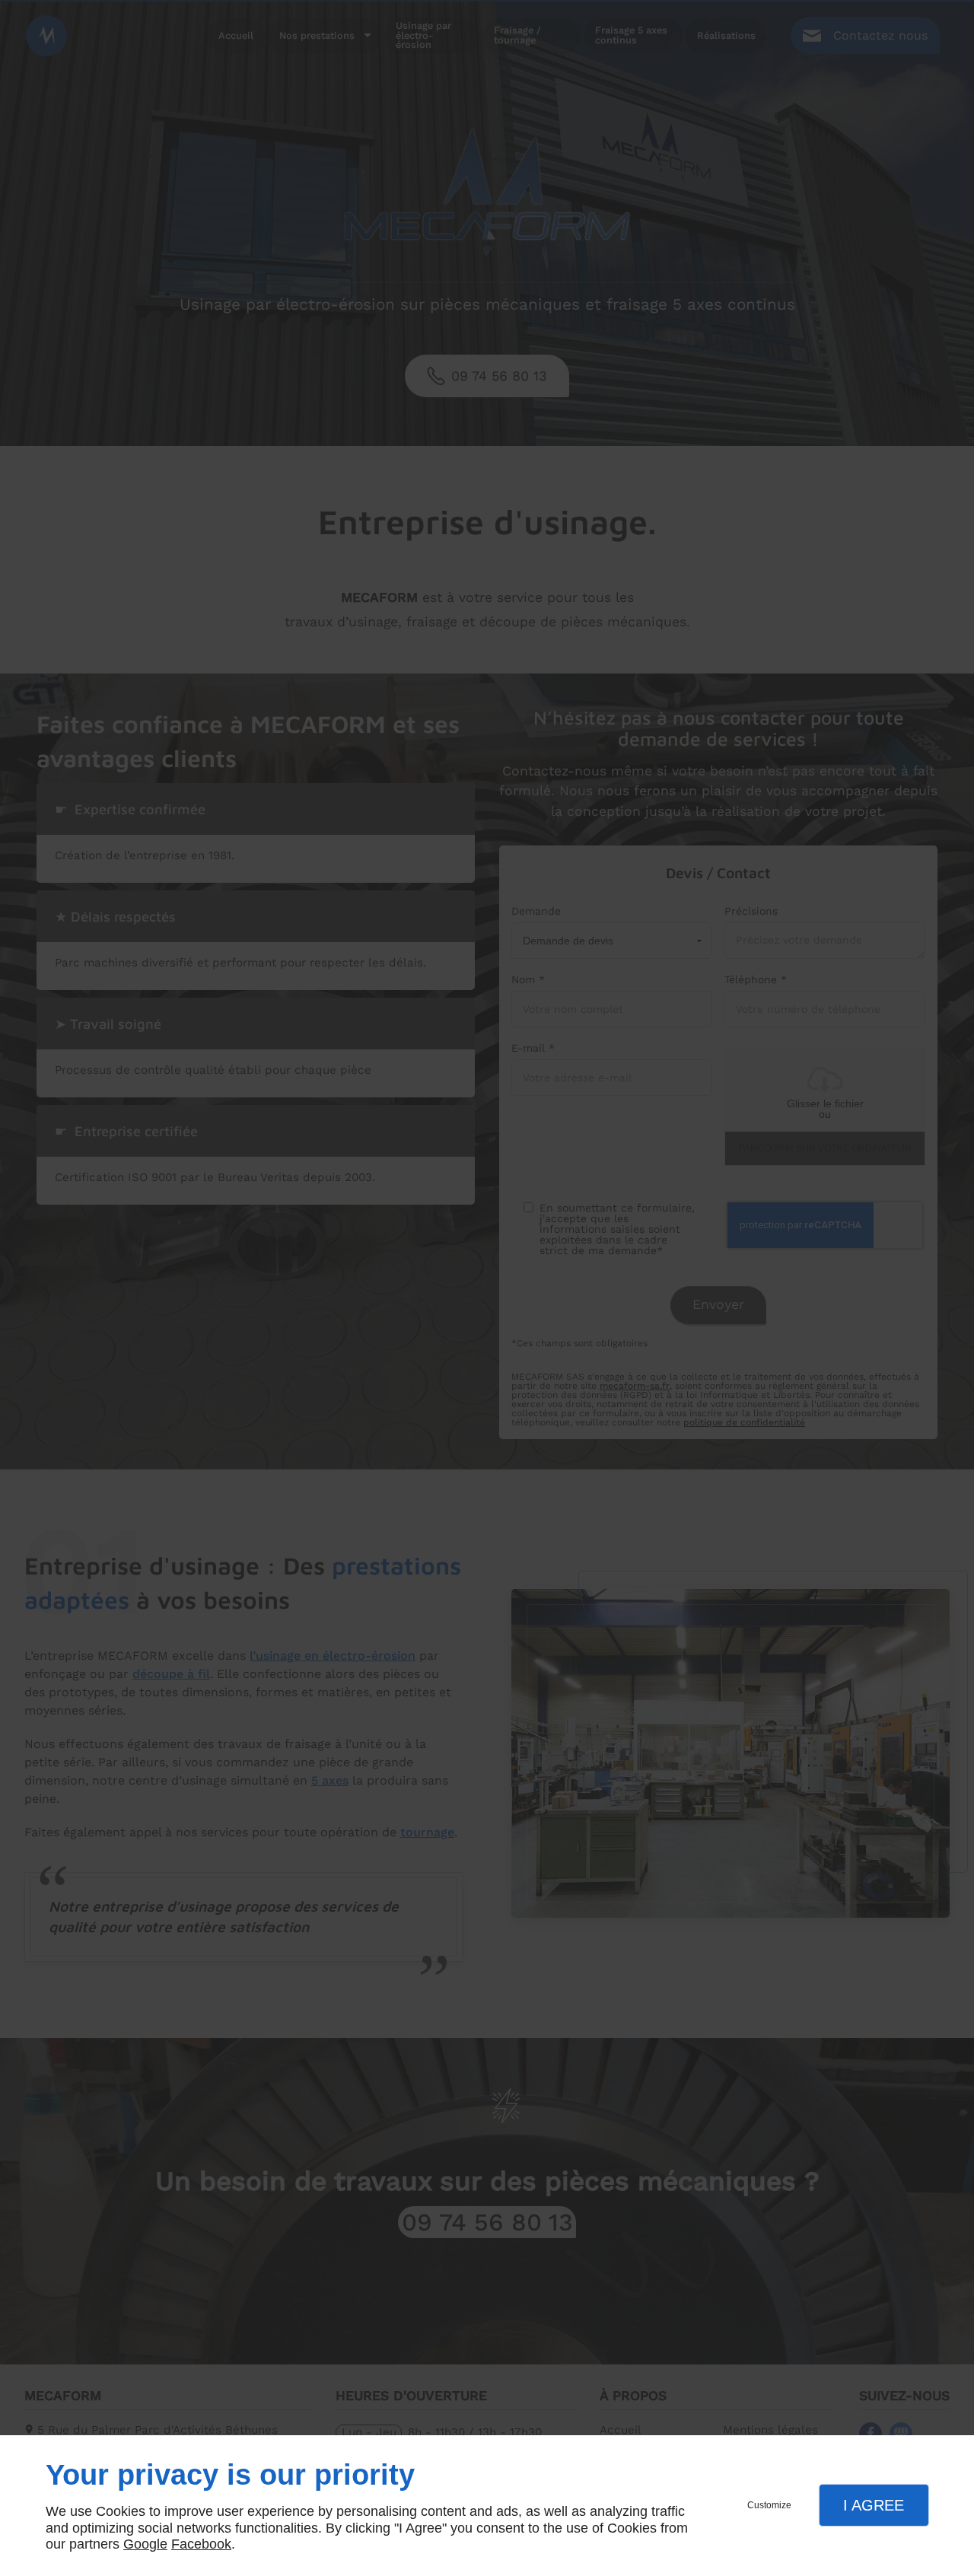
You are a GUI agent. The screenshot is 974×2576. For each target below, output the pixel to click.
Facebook (201, 2544)
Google (145, 2544)
